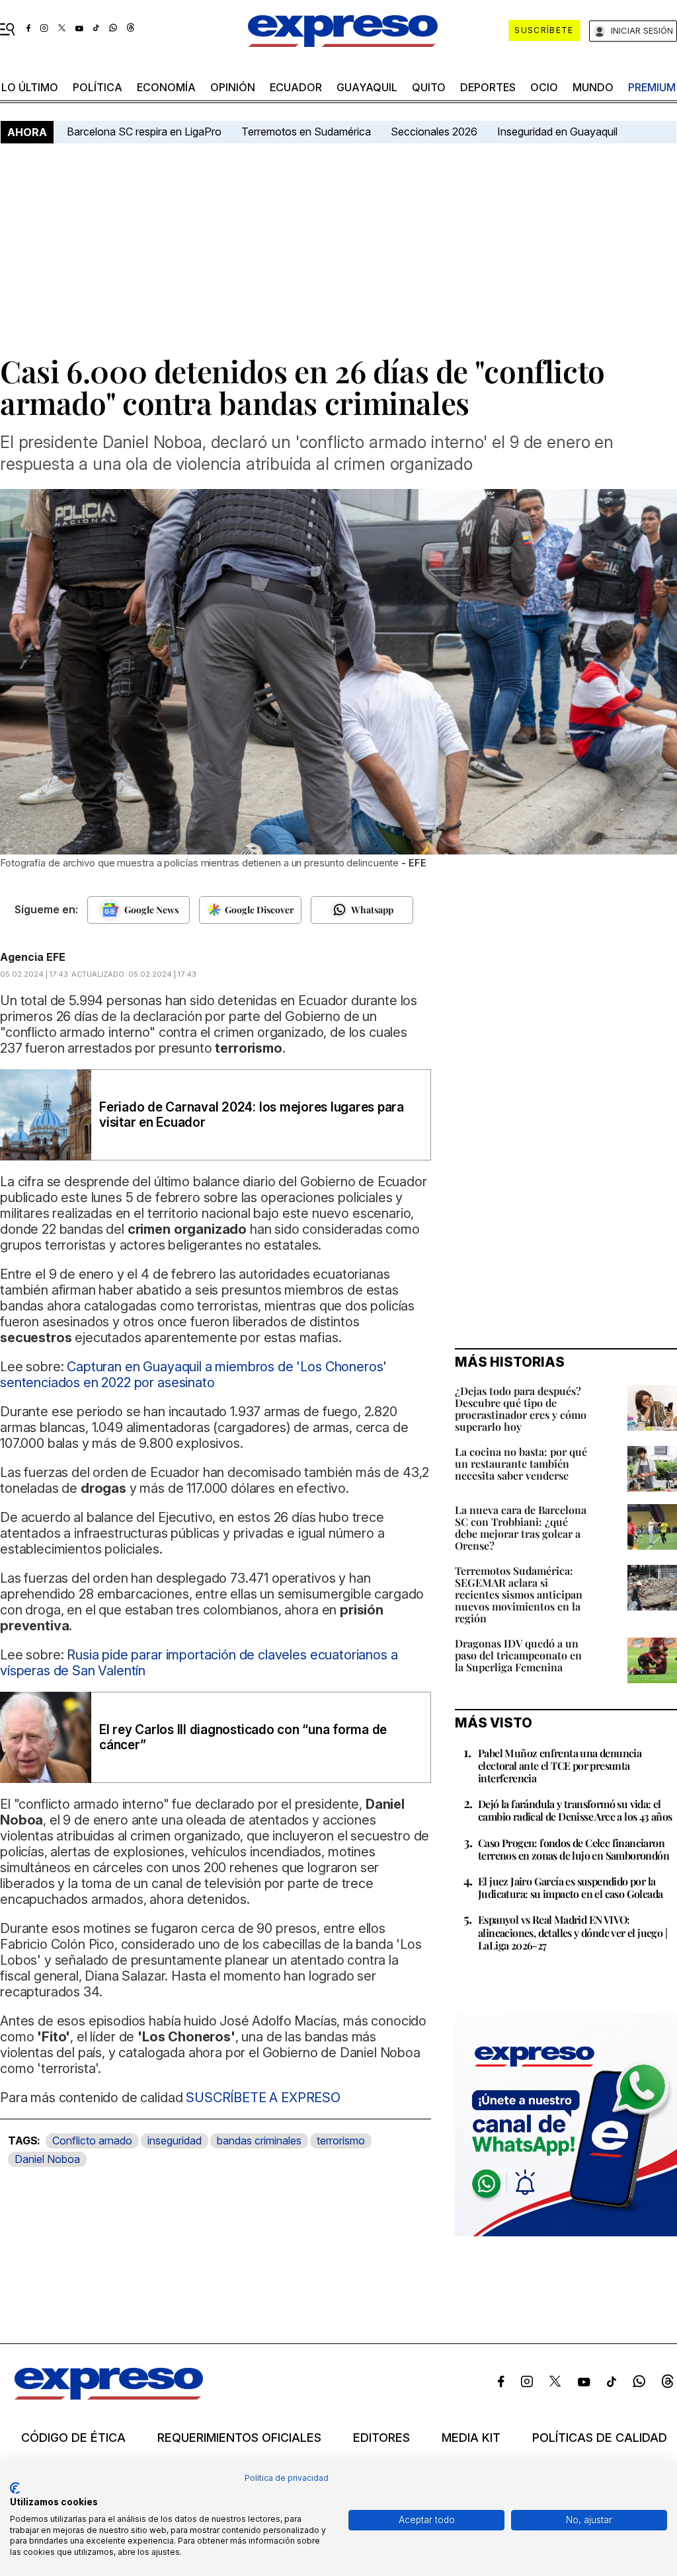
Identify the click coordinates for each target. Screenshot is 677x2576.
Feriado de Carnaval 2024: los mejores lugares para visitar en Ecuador (252, 1115)
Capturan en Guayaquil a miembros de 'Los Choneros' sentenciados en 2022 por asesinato (193, 1375)
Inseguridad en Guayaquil (557, 132)
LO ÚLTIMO (30, 87)
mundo (593, 87)
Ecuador (296, 87)
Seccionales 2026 (434, 132)
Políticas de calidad (600, 2438)
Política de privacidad (287, 2478)
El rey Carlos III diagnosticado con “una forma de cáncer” (243, 1737)
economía (166, 87)
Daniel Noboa (47, 2159)
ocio (544, 87)
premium (652, 87)
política (98, 87)
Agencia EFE (33, 957)
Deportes (488, 87)
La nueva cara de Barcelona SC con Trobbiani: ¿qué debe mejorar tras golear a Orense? (521, 1528)
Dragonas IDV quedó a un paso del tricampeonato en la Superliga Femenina (518, 1655)
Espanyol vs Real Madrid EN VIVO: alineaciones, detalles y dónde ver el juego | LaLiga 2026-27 (573, 1932)
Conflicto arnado (92, 2140)
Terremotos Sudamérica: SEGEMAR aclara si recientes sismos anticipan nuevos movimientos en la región (519, 1594)
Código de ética (73, 2438)
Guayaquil (367, 87)
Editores (381, 2438)
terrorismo (341, 2140)
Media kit (471, 2438)
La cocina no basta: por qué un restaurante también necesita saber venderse (521, 1463)
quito (429, 87)
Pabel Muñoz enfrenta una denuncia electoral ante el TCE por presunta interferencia (560, 1765)
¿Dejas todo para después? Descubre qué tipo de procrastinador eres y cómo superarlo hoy (521, 1409)
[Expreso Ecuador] (109, 2396)
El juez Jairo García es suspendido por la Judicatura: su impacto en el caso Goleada (570, 1887)
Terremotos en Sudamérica (306, 132)
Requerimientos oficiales (239, 2438)
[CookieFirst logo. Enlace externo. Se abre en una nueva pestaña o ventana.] (15, 2488)
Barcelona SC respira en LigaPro (144, 132)
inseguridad (175, 2140)
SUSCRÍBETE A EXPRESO (261, 2098)
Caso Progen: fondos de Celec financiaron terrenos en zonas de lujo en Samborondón (574, 1849)
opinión (233, 87)
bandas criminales (259, 2140)
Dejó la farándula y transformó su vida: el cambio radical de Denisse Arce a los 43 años (575, 1810)
